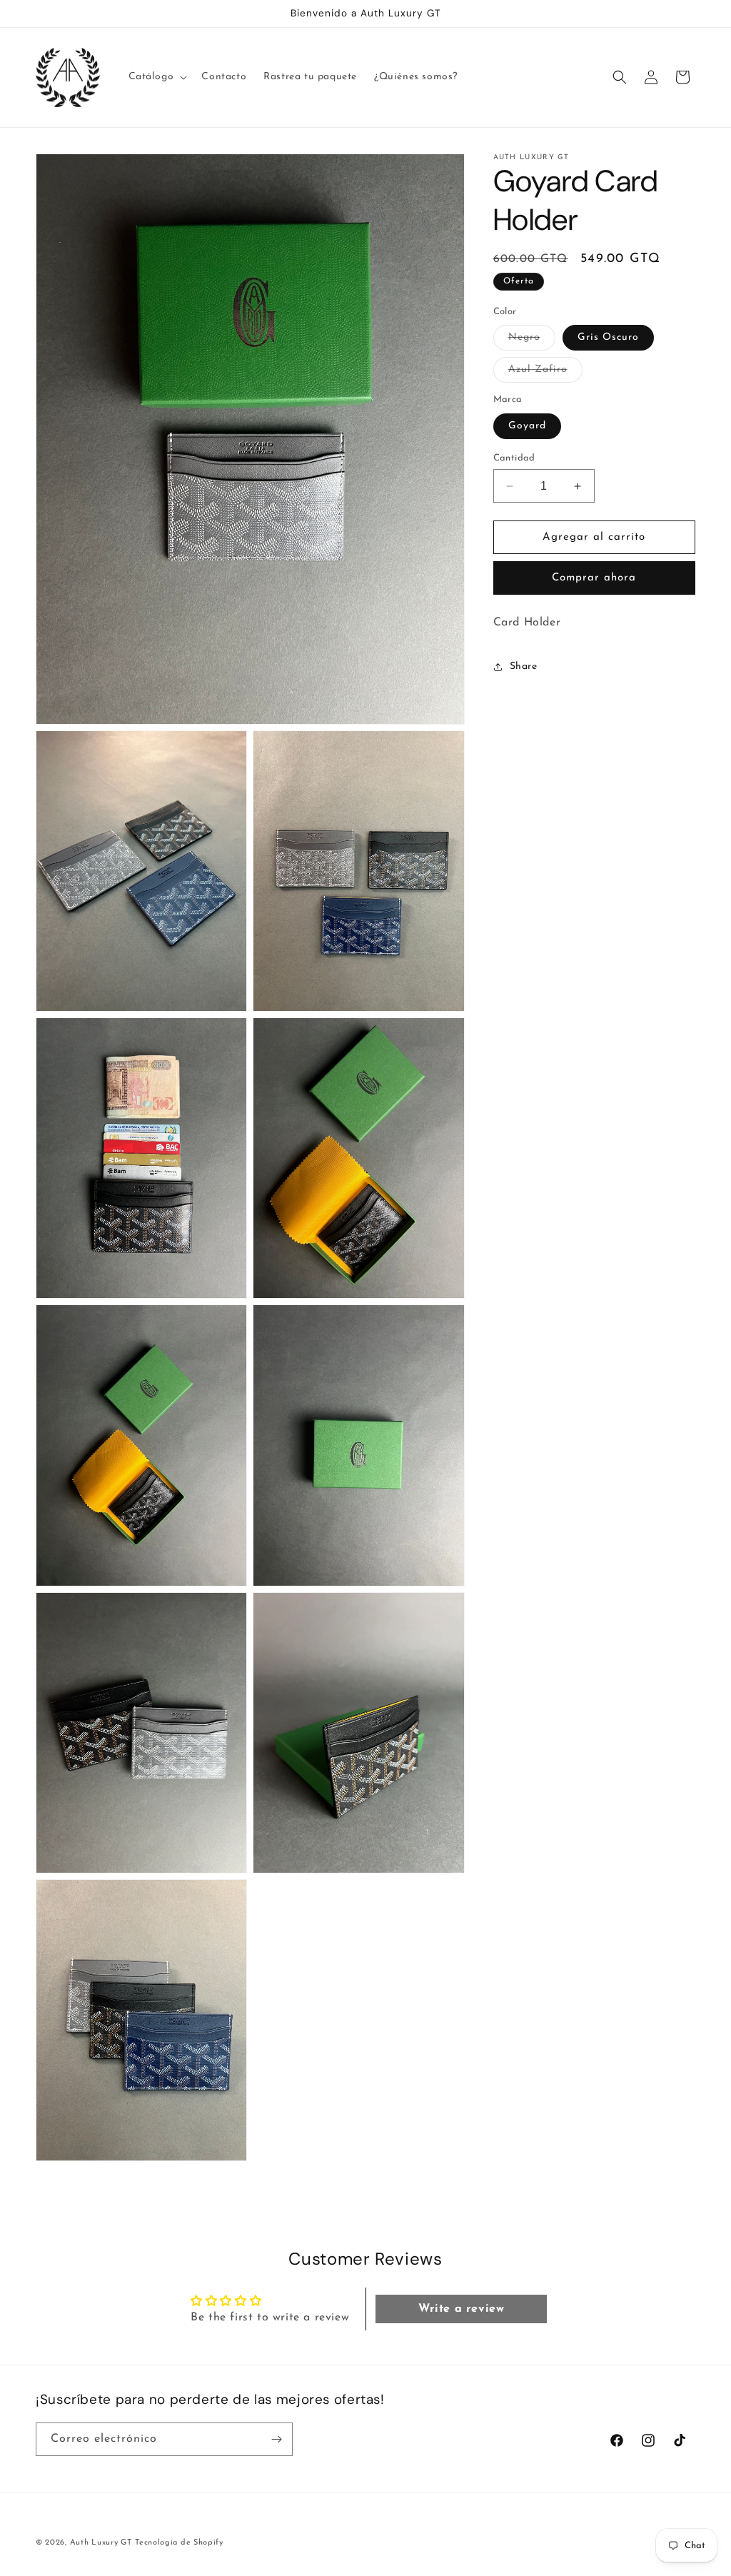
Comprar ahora (594, 578)
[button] (157, 77)
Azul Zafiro (545, 373)
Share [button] (524, 666)
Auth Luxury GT (101, 2543)
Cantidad (514, 458)
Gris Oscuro (608, 337)
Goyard (527, 426)
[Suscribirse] (276, 2439)
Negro (532, 341)
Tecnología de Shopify (179, 2543)
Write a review (461, 2309)
